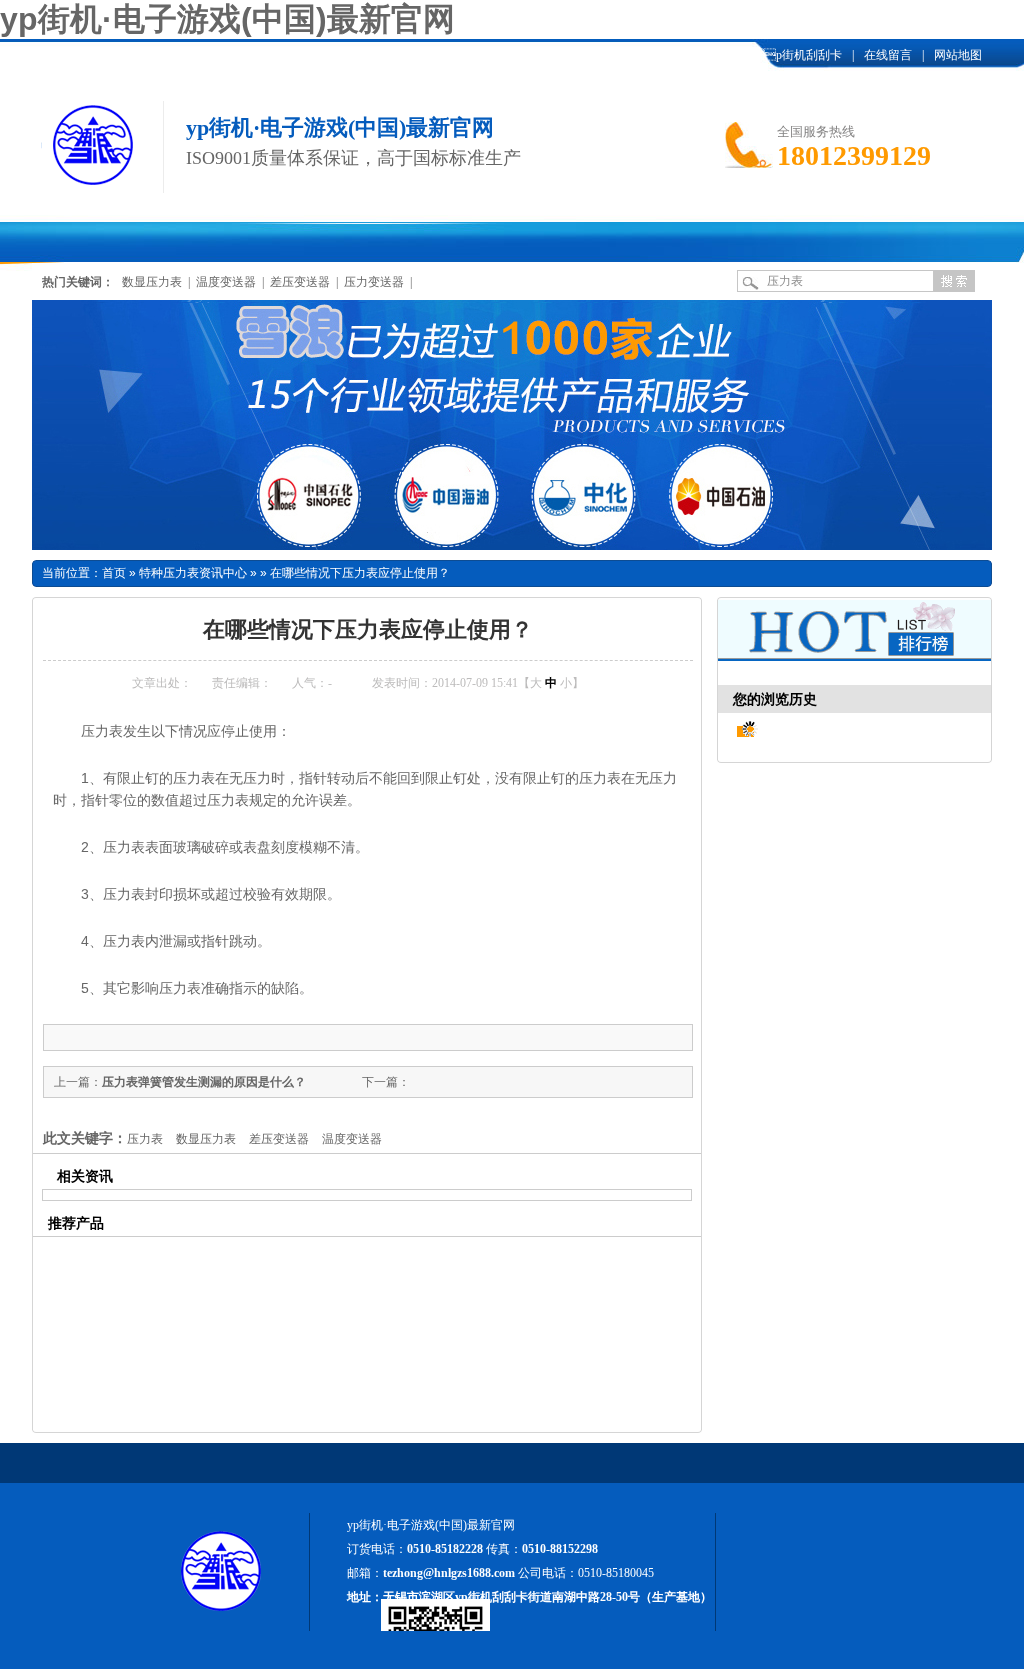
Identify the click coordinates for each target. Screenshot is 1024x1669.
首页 (114, 573)
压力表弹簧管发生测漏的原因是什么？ (204, 1082)
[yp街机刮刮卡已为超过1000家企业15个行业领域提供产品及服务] (512, 425)
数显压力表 (152, 282)
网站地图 (958, 55)
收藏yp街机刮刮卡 (770, 55)
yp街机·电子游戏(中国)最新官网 (227, 19)
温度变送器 (226, 282)
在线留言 (888, 55)
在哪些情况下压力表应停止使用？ (360, 573)
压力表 (145, 1139)
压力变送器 (374, 282)
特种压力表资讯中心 (193, 573)
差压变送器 (300, 282)
